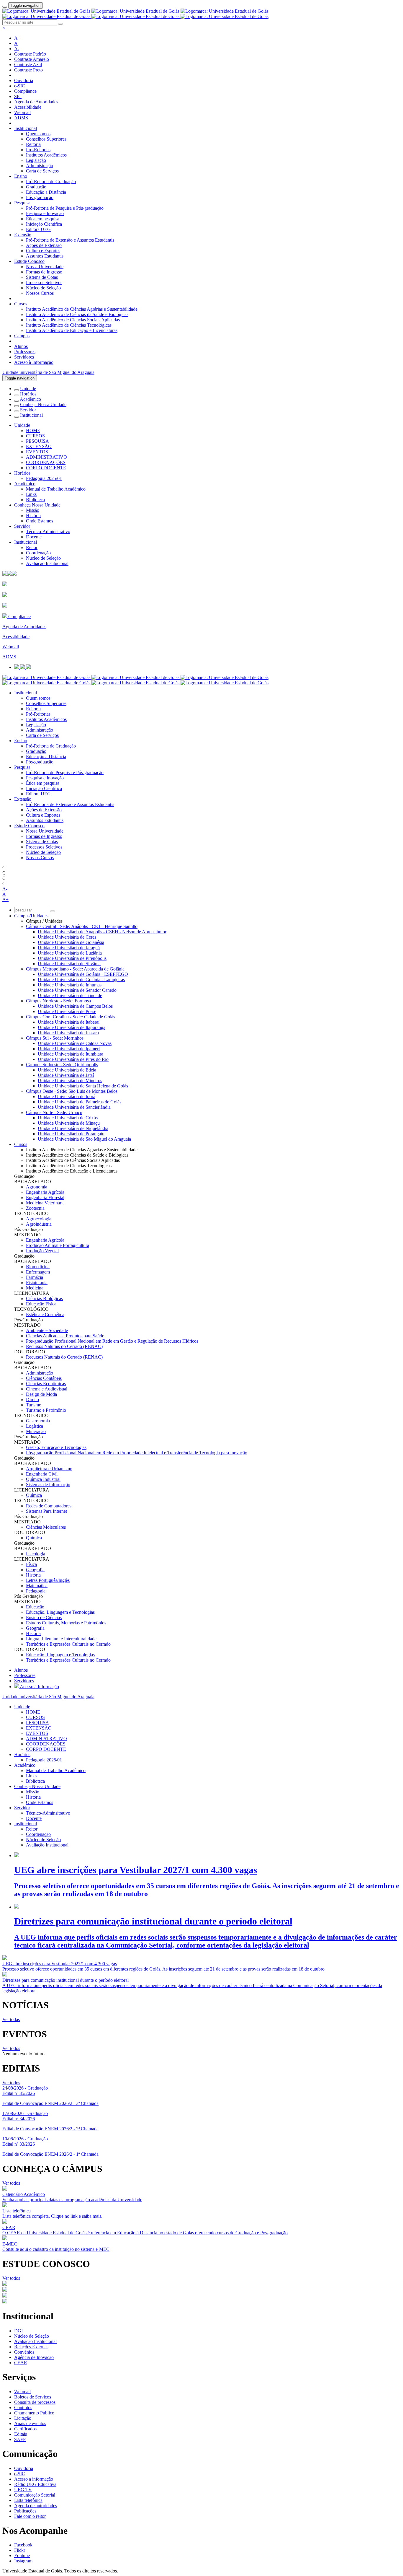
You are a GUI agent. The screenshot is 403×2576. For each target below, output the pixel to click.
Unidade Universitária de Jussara (68, 1033)
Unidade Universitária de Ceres (67, 937)
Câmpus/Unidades (31, 916)
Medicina (35, 1288)
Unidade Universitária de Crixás (68, 1118)
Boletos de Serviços (33, 2397)
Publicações (25, 2511)
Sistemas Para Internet (46, 1511)
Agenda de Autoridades (36, 102)
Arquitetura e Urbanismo (49, 1469)
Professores (25, 352)
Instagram (23, 2561)
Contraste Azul (28, 65)
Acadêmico (30, 399)
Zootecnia (35, 1208)
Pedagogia (36, 1591)
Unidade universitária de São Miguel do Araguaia (48, 372)
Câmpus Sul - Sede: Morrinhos (55, 1038)
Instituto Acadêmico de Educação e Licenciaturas (72, 330)
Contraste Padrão (30, 54)
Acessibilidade (28, 107)
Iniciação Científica (44, 224)
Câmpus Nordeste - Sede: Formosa (58, 1001)
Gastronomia (38, 1421)
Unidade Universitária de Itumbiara (71, 1054)
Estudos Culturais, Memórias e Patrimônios (66, 1623)
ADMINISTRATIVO (46, 457)
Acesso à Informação (34, 362)
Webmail (22, 112)
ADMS (21, 118)
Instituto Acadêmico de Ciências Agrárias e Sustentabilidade (82, 309)
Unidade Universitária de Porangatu (71, 1134)
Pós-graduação (40, 197)
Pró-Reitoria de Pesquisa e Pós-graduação (65, 208)
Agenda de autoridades (36, 2506)
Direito (32, 1399)
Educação (35, 1607)
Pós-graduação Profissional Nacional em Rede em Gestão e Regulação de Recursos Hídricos (112, 1341)
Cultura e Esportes (43, 251)
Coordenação (38, 553)
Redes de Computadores (49, 1506)
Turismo (34, 1405)
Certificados (25, 2429)
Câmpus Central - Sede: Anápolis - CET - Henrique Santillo (82, 926)
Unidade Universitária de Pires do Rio (73, 1059)
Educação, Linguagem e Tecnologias (60, 1612)
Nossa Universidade (45, 267)
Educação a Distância (46, 192)
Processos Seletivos (44, 282)
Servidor (28, 410)
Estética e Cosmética (45, 1314)
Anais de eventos (30, 2423)
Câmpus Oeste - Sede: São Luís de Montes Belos (72, 1091)
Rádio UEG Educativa (35, 2484)
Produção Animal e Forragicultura (58, 1245)
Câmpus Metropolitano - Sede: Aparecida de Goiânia (75, 969)
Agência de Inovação (34, 2357)
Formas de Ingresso (44, 272)
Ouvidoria (24, 80)
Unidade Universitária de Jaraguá (69, 948)
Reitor (32, 547)
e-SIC (20, 86)
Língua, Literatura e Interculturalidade (61, 1639)
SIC (18, 96)
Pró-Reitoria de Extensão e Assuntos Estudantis (70, 240)
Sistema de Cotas (42, 277)
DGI (18, 2331)
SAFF (20, 2439)
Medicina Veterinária (45, 1203)
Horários (28, 394)
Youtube (22, 2555)
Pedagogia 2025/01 (44, 478)
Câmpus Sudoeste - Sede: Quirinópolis (62, 1065)
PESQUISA (37, 441)
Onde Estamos (40, 521)
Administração (40, 166)
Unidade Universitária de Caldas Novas (75, 1043)
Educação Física (41, 1304)
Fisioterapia (37, 1283)
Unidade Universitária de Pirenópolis (72, 958)
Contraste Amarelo (32, 59)
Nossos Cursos (40, 293)
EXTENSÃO (39, 446)
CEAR (21, 2363)
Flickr (20, 2550)
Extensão (23, 235)
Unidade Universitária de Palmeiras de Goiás (80, 1102)
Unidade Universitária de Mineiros (70, 1081)
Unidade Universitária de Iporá (67, 1096)
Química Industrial (43, 1479)
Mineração (36, 1431)
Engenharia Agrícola (45, 1192)
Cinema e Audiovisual (47, 1389)
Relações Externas (31, 2347)
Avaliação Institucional (47, 563)
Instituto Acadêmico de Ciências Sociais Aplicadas (73, 320)
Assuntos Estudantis (45, 256)
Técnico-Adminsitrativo (48, 531)
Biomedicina (38, 1267)
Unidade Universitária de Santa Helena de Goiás (83, 1086)
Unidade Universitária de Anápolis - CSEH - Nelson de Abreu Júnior (102, 932)
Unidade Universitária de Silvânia (69, 964)
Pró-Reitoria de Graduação (51, 181)
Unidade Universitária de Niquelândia (73, 1128)
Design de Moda (41, 1394)
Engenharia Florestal (45, 1197)
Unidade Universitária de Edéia (67, 1070)
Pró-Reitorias (38, 150)
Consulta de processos (35, 2402)
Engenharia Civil (42, 1474)
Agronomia (37, 1187)
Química (34, 1495)
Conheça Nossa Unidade (43, 404)
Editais (21, 2434)
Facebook (23, 2545)
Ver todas (11, 2019)
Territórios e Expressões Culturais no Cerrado (68, 1644)
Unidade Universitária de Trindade (70, 995)
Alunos (21, 346)
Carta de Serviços (42, 171)
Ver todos (11, 2048)
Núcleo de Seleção (43, 288)
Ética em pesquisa (43, 219)
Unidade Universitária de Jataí (66, 1075)
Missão (33, 510)
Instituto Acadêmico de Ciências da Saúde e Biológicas (77, 314)
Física (31, 1564)
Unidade (28, 389)
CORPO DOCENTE (46, 468)
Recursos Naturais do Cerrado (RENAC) (64, 1346)
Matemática (37, 1586)
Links (31, 494)
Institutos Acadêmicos (46, 155)
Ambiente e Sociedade (47, 1330)
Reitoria (33, 144)
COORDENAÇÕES (46, 462)
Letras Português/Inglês (48, 1580)
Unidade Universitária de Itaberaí (69, 1022)
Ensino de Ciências (44, 1617)
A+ (17, 38)
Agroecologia (39, 1219)
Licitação (23, 2418)
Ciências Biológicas (44, 1298)
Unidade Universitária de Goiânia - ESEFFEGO (83, 974)
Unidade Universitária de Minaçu (69, 1123)
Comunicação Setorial (35, 2495)
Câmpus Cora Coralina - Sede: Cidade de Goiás (71, 1017)
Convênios (24, 2352)
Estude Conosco (29, 261)
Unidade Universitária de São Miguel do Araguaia (84, 1139)
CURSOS (35, 436)
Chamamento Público (34, 2413)
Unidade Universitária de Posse (67, 1011)
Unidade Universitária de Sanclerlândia (74, 1107)
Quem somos (38, 134)
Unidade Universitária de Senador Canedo (77, 990)
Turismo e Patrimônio (46, 1410)
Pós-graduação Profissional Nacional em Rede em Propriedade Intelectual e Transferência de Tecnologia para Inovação (137, 1453)
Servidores (24, 357)
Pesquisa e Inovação (45, 213)
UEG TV (23, 2490)
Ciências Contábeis (44, 1378)
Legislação (36, 160)
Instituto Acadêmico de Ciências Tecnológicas (69, 325)
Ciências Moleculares (46, 1527)
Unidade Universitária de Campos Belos (75, 1006)
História (33, 516)
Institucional (26, 128)
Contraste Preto (28, 70)
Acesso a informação (34, 2479)
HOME (33, 430)
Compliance (25, 91)
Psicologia (36, 1554)
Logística (35, 1426)
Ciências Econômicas (46, 1384)
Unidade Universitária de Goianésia (71, 942)
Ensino (21, 176)
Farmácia (35, 1277)
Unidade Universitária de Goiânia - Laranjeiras (81, 980)
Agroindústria (39, 1224)
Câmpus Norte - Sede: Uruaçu (54, 1112)
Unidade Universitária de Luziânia (70, 953)
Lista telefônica (28, 2500)
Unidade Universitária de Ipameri (69, 1049)
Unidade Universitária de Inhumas (70, 985)
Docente (34, 537)
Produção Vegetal (42, 1251)
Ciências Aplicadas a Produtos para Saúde (65, 1336)
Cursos (21, 304)
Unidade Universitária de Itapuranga (72, 1027)
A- (17, 49)
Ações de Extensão (44, 245)
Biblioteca (35, 500)
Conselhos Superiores (46, 139)
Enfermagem (38, 1272)
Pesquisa (22, 203)
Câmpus (22, 336)
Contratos (23, 2408)
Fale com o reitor (30, 2516)
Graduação (36, 187)
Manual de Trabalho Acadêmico (56, 489)
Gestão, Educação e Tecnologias (56, 1447)
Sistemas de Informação (48, 1485)
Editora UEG (38, 229)
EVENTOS (37, 452)
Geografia (35, 1570)
